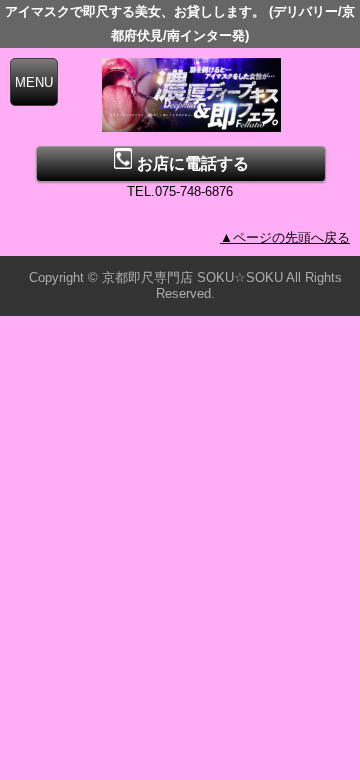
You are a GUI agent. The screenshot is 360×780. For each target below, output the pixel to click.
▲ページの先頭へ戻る (285, 237)
